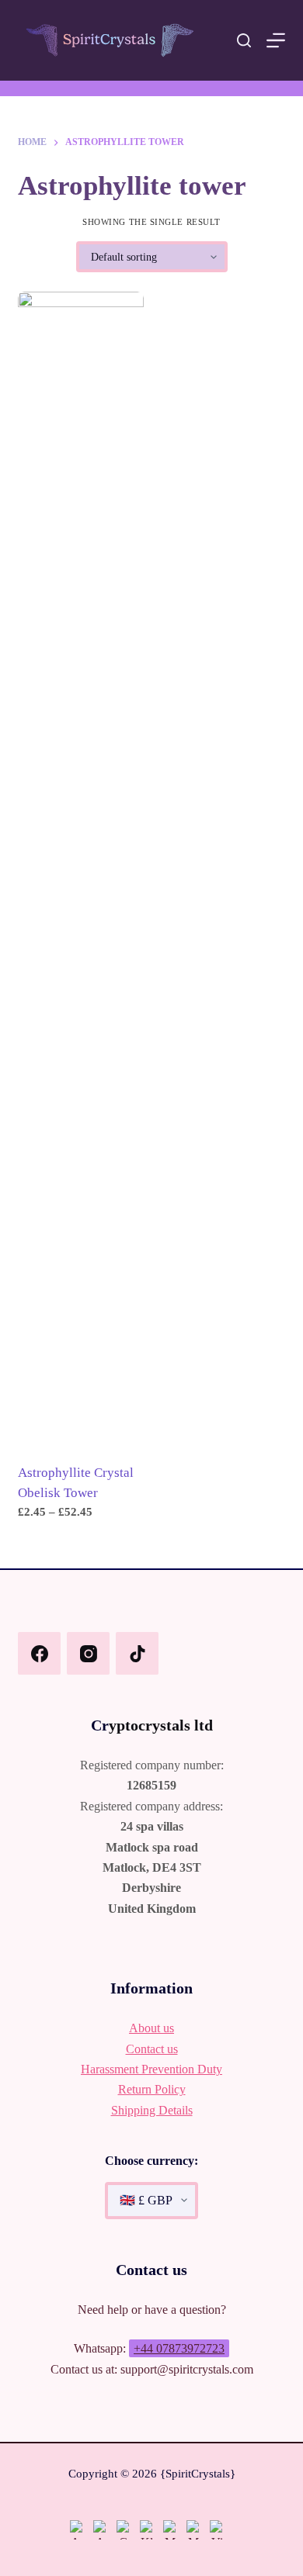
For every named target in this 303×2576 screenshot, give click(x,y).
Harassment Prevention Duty (151, 2069)
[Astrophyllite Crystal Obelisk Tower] (81, 873)
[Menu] (276, 40)
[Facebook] (39, 1653)
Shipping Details (152, 2110)
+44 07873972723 (179, 2348)
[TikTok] (137, 1653)
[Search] (244, 40)
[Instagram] (88, 1653)
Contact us (152, 2049)
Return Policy (152, 2089)
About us (151, 2028)
